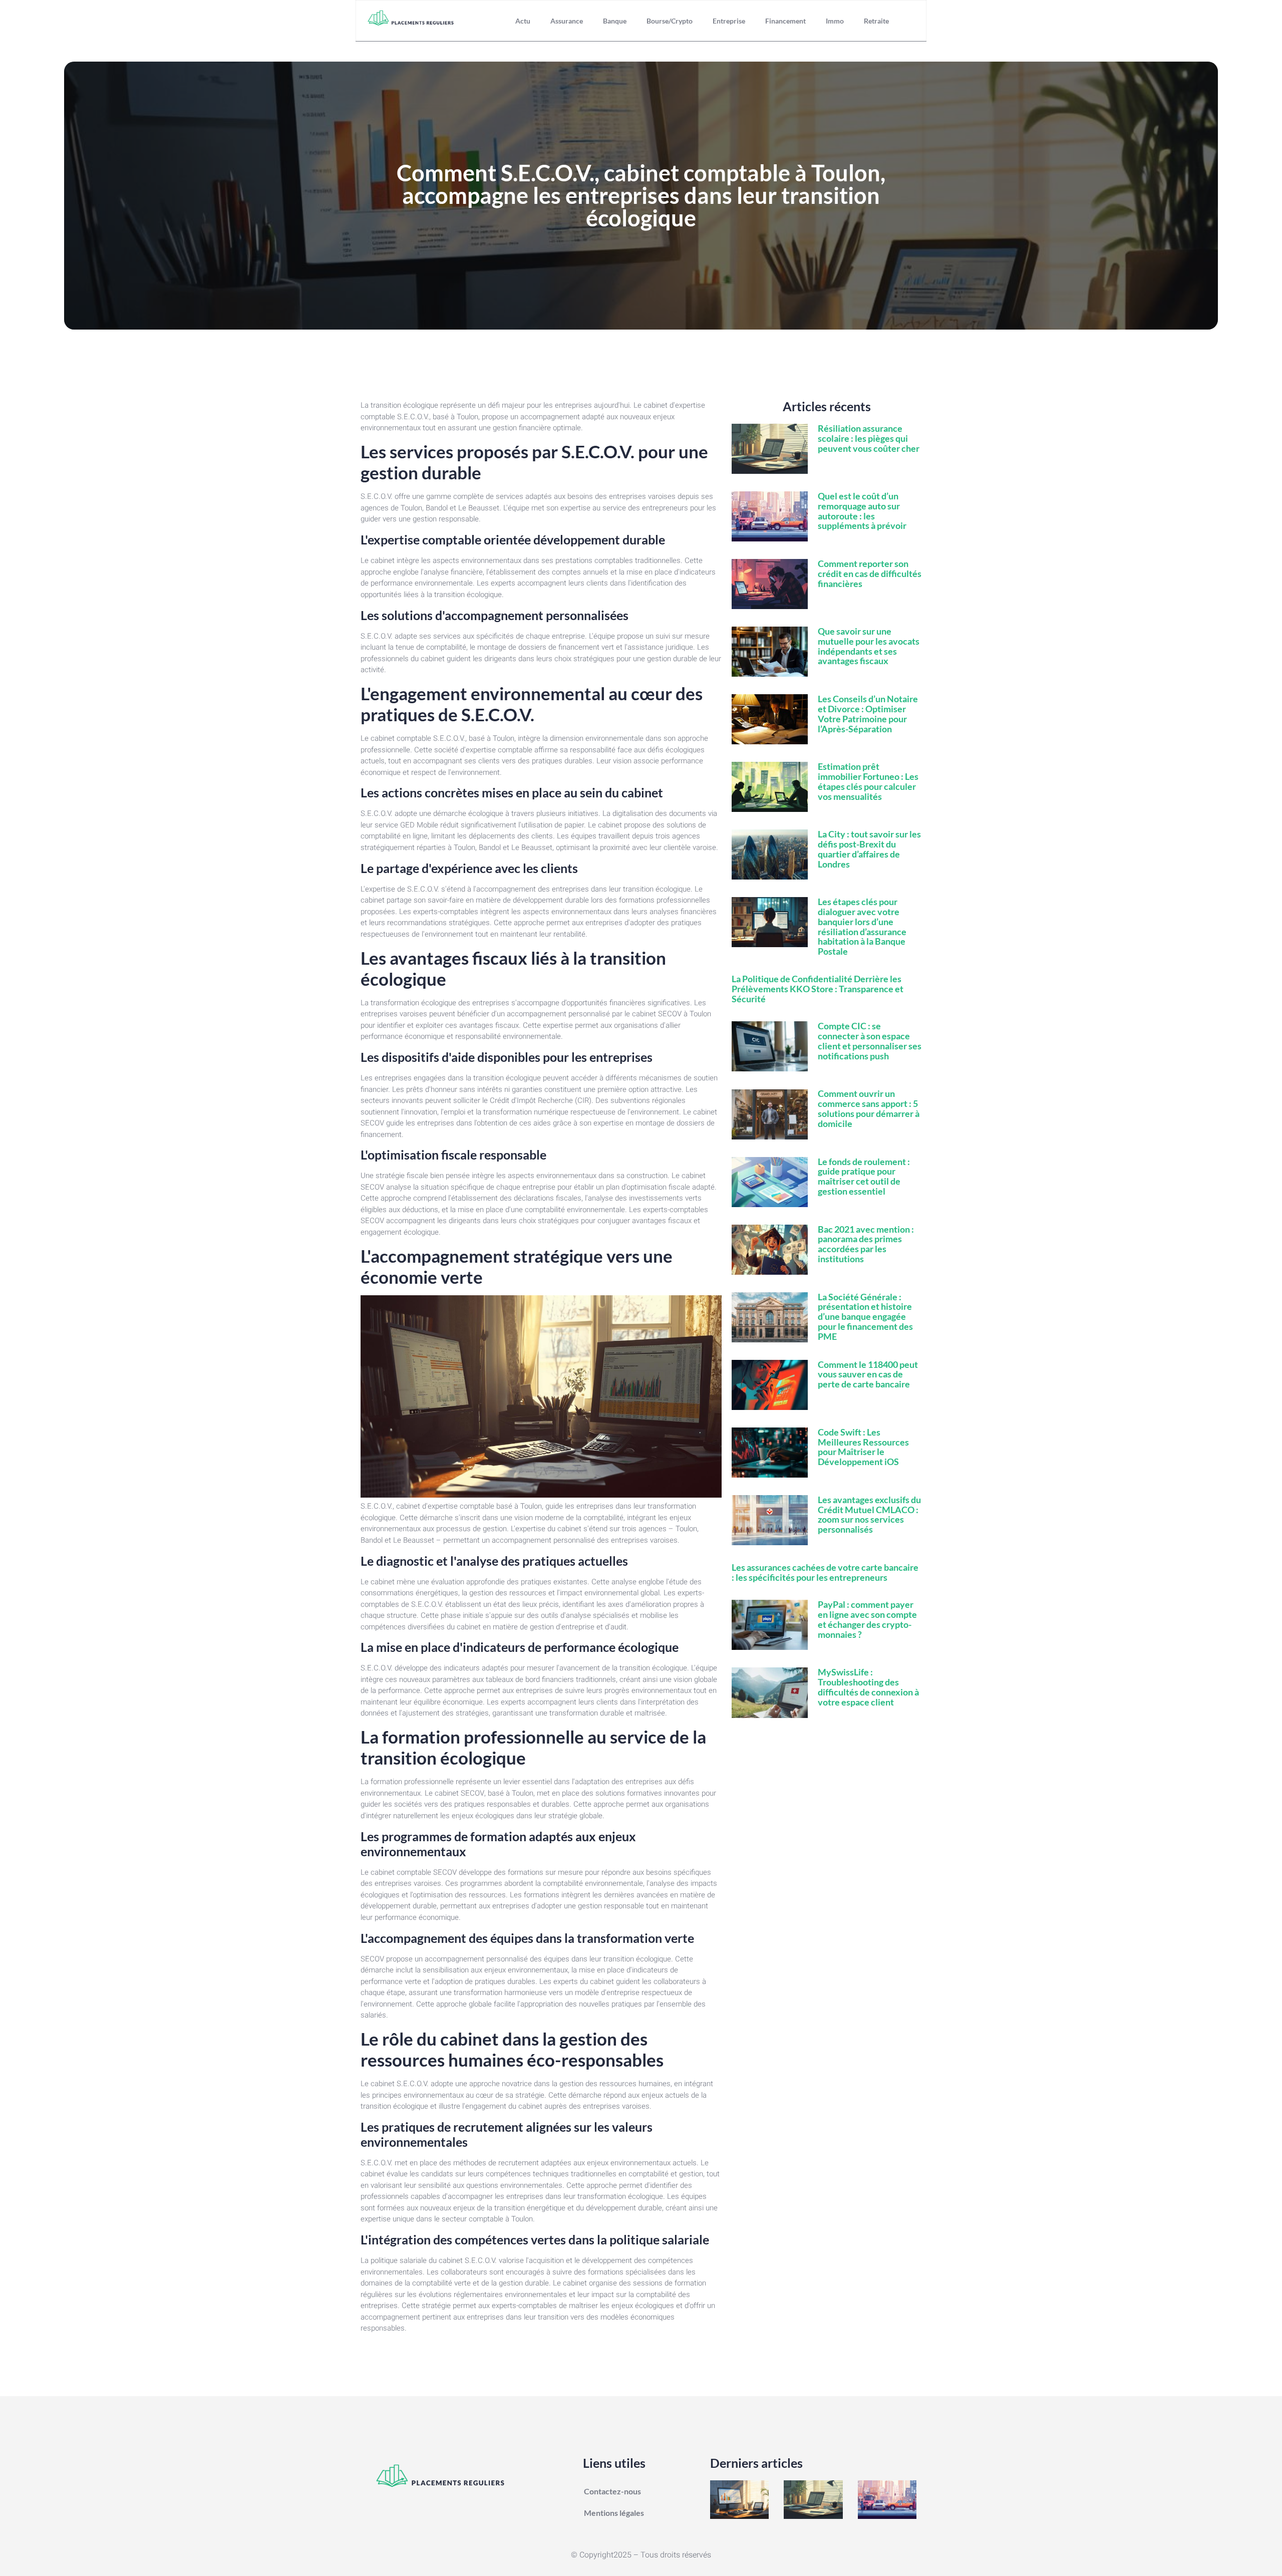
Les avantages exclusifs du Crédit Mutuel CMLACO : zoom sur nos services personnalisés (869, 1514)
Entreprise (729, 21)
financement (785, 21)
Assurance (567, 21)
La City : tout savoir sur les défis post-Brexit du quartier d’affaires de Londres (869, 849)
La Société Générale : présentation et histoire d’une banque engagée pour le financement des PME (865, 1317)
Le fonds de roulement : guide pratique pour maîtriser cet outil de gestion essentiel (864, 1176)
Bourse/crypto (670, 21)
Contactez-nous (612, 2491)
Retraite (876, 21)
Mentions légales (614, 2513)
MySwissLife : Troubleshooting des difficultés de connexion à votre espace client (868, 1687)
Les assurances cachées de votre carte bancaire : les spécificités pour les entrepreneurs (825, 1572)
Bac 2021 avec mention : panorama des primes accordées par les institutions (866, 1244)
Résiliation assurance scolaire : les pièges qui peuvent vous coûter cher (869, 438)
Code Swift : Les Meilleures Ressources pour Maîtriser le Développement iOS (863, 1447)
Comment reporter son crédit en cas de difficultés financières (870, 574)
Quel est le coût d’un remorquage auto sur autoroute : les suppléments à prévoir (862, 511)
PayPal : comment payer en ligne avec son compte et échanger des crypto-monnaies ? (867, 1619)
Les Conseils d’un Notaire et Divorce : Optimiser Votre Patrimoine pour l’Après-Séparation (868, 713)
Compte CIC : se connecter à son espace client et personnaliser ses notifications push (870, 1041)
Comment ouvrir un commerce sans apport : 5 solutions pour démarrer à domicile (869, 1108)
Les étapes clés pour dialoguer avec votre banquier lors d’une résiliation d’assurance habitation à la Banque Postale (862, 926)
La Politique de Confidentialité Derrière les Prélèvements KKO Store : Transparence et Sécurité (818, 989)
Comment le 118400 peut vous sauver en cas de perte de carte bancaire (868, 1374)
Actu (523, 21)
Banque (615, 21)
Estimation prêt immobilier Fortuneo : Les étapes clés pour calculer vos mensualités (868, 781)
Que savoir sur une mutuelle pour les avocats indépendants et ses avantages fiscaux (869, 646)
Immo (835, 21)
